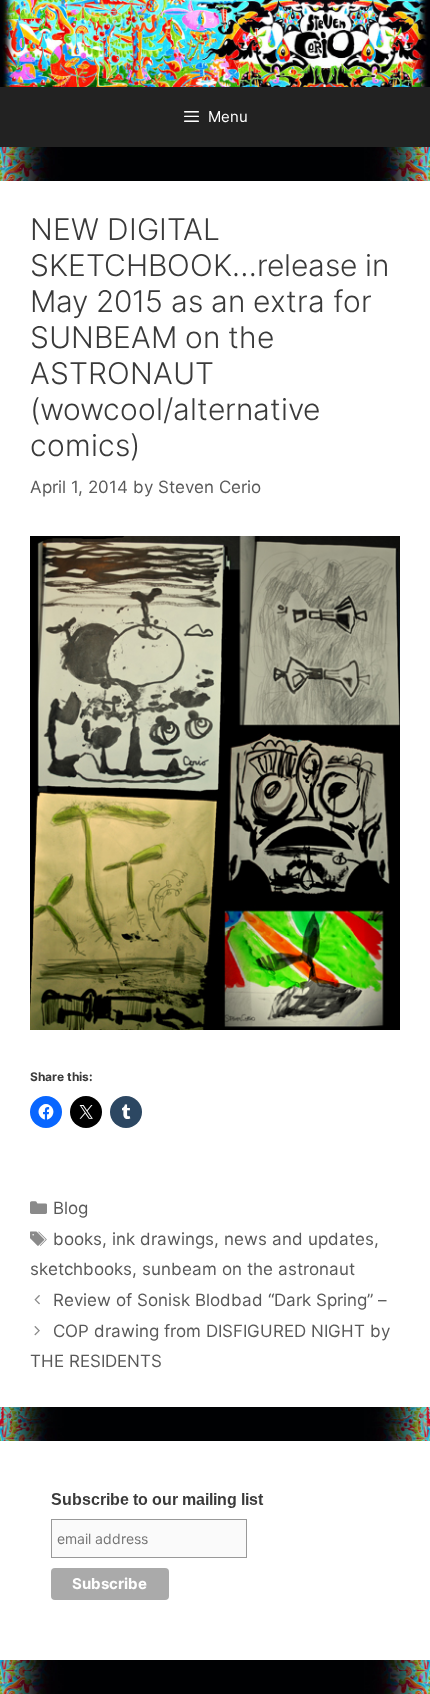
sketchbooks (81, 1269)
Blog (70, 1208)
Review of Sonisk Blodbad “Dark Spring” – (220, 1300)
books (77, 1239)
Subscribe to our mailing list (157, 1499)
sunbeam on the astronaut (248, 1269)
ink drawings (163, 1239)
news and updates (299, 1239)
